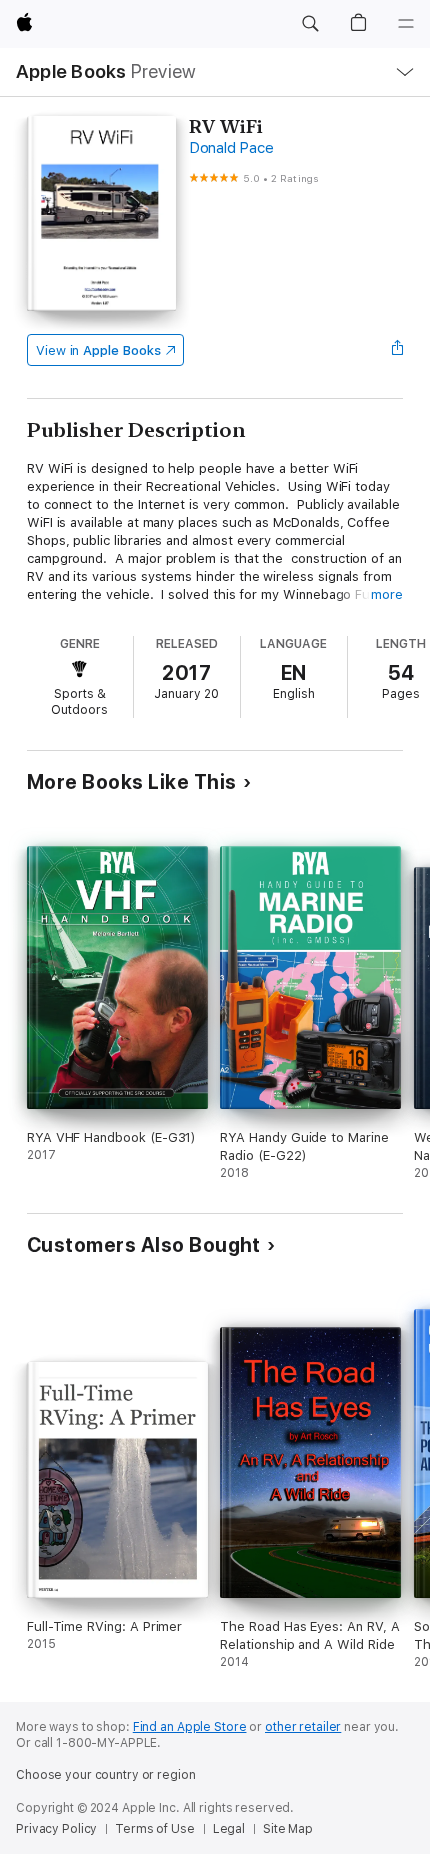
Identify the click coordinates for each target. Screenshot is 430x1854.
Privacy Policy (56, 1829)
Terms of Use (155, 1829)
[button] (310, 24)
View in (98, 350)
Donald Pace (231, 148)
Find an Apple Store (190, 1727)
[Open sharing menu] (397, 350)
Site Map (288, 1829)
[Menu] (406, 24)
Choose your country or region (106, 1775)
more (387, 594)
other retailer (303, 1727)
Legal (229, 1829)
